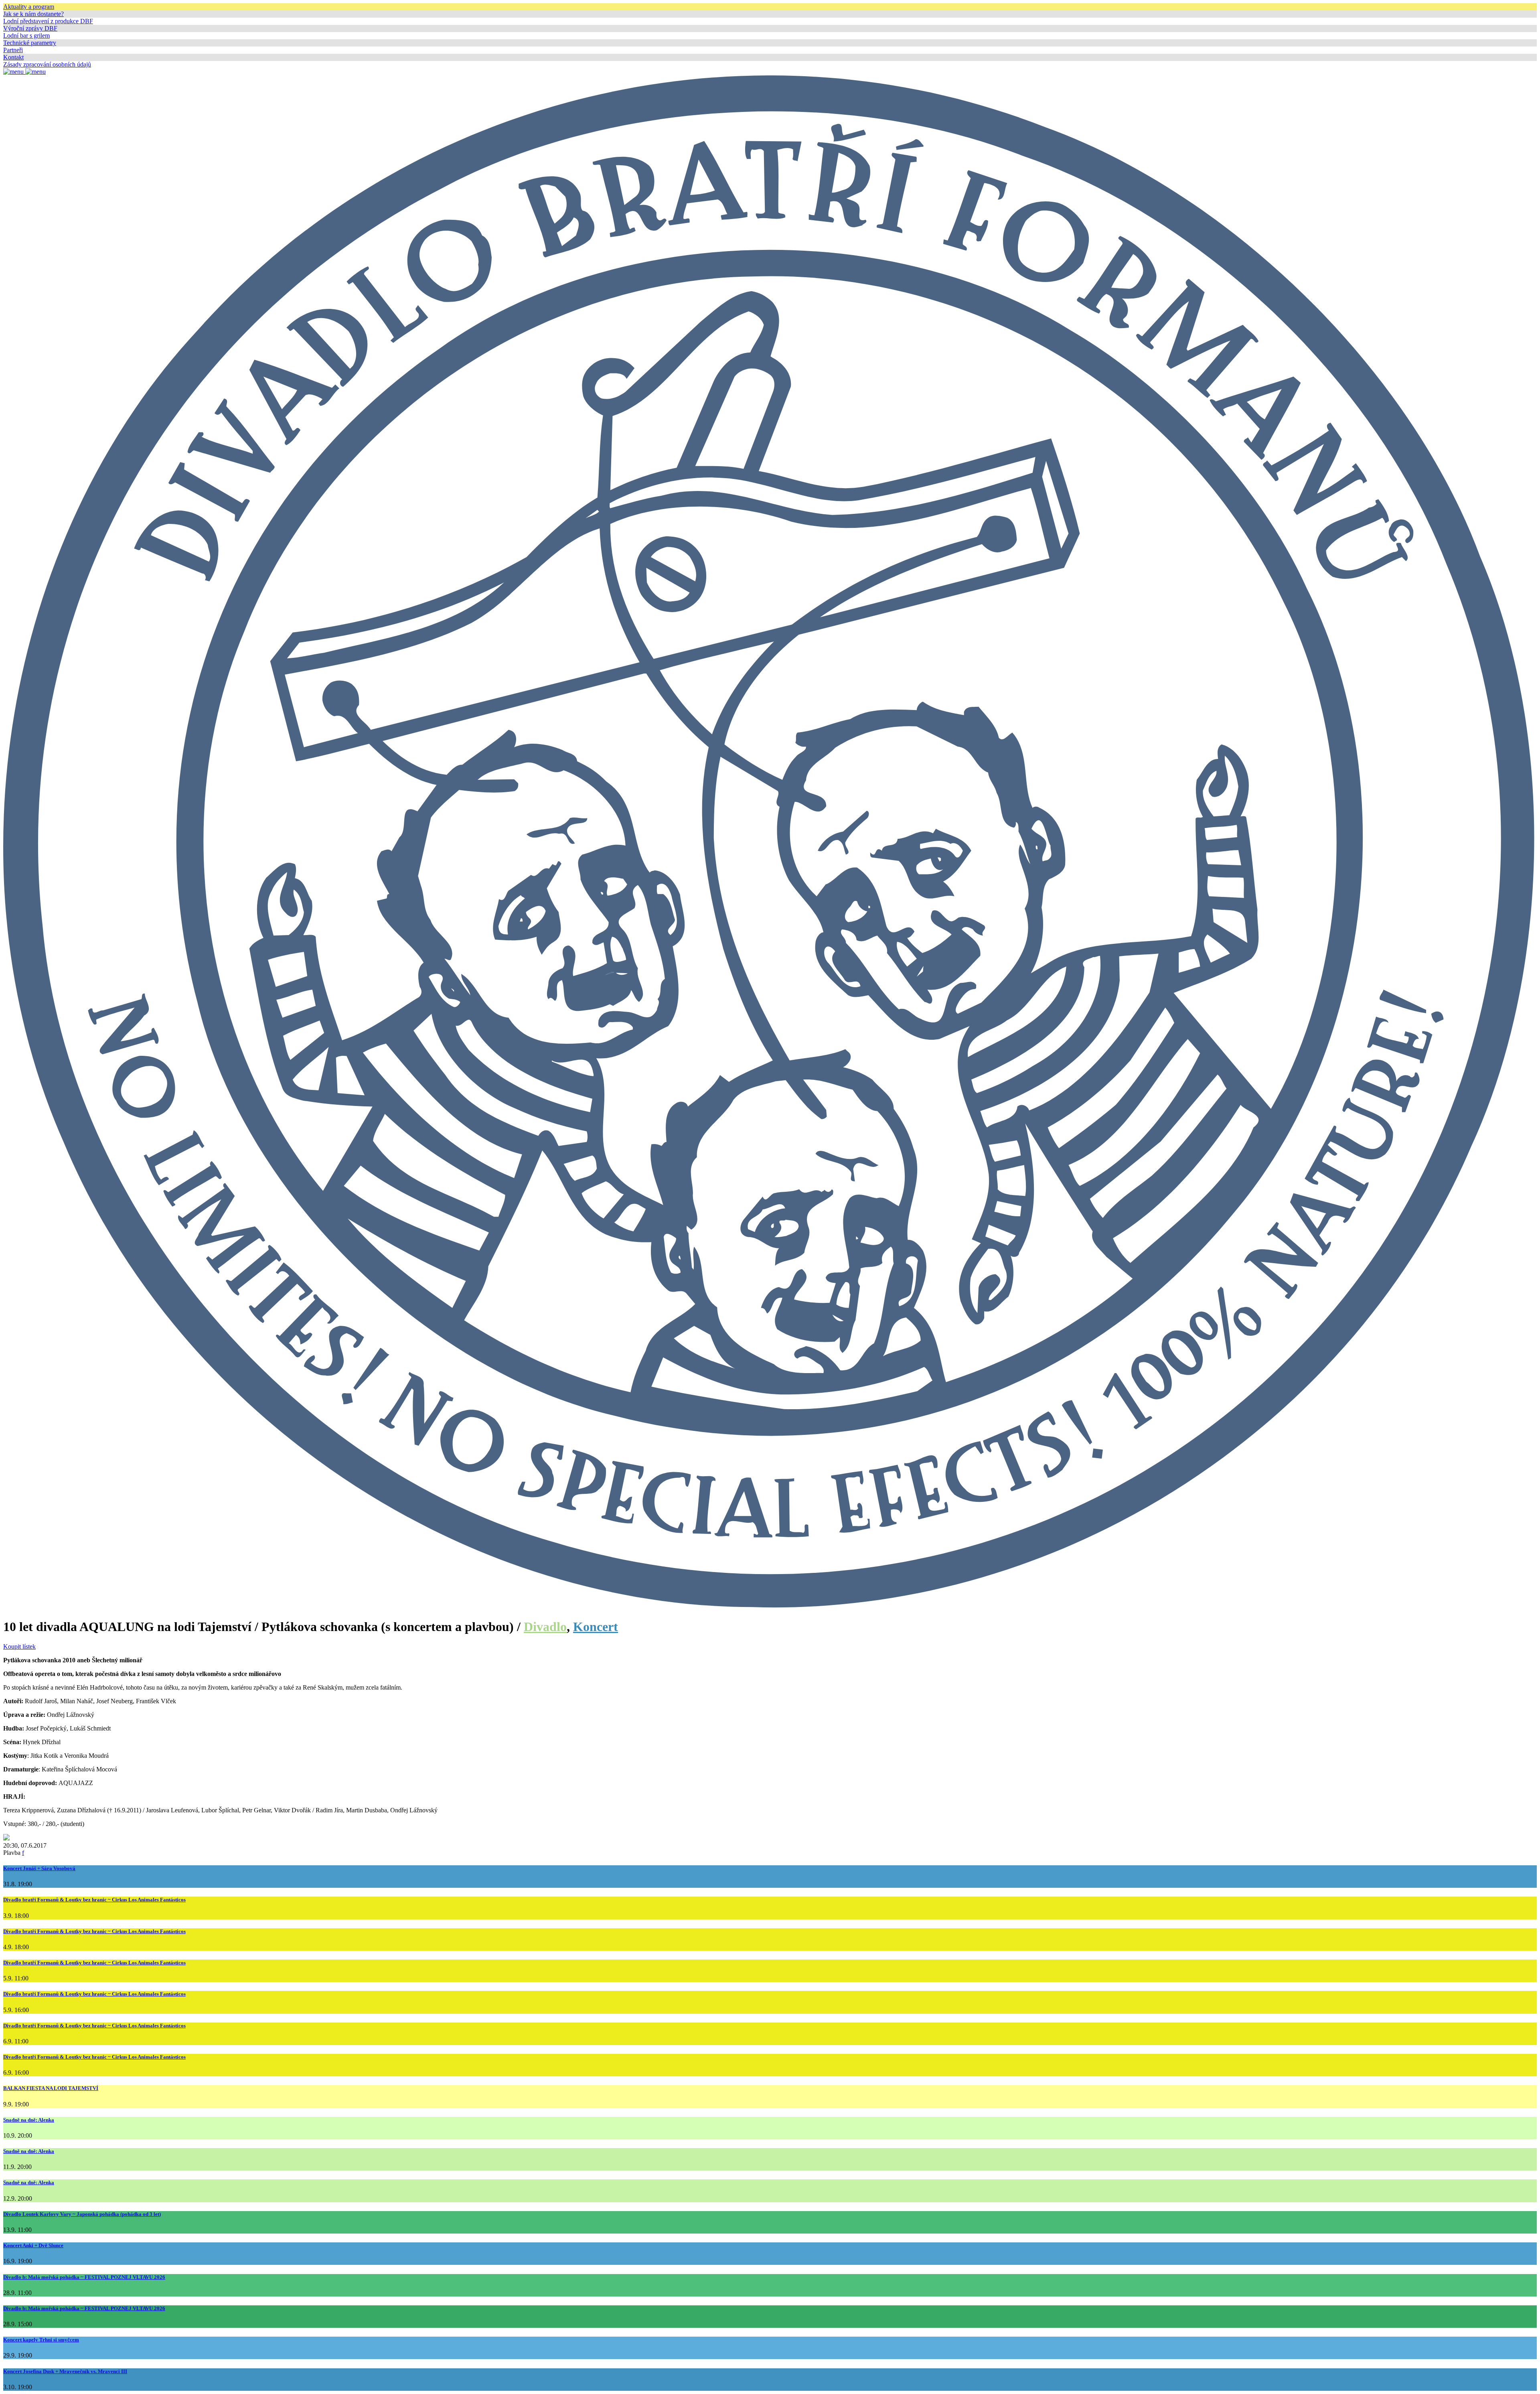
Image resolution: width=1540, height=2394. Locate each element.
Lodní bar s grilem (26, 36)
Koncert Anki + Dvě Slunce (33, 2245)
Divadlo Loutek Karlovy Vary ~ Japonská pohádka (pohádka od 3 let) (82, 2214)
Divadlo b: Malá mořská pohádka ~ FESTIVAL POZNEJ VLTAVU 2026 (84, 2277)
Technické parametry (30, 43)
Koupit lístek (19, 1646)
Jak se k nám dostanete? (33, 14)
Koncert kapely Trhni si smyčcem (41, 2340)
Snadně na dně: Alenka (29, 2120)
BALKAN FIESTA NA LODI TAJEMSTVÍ (51, 2088)
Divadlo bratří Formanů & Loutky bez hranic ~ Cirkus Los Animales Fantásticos (94, 1900)
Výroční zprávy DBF (30, 28)
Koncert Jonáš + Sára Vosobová (39, 1868)
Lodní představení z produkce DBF (48, 21)
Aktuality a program (29, 7)
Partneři (13, 50)
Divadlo (545, 1627)
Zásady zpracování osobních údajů (47, 64)
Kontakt (13, 57)
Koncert (596, 1627)
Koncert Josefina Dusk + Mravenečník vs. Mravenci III (65, 2371)
